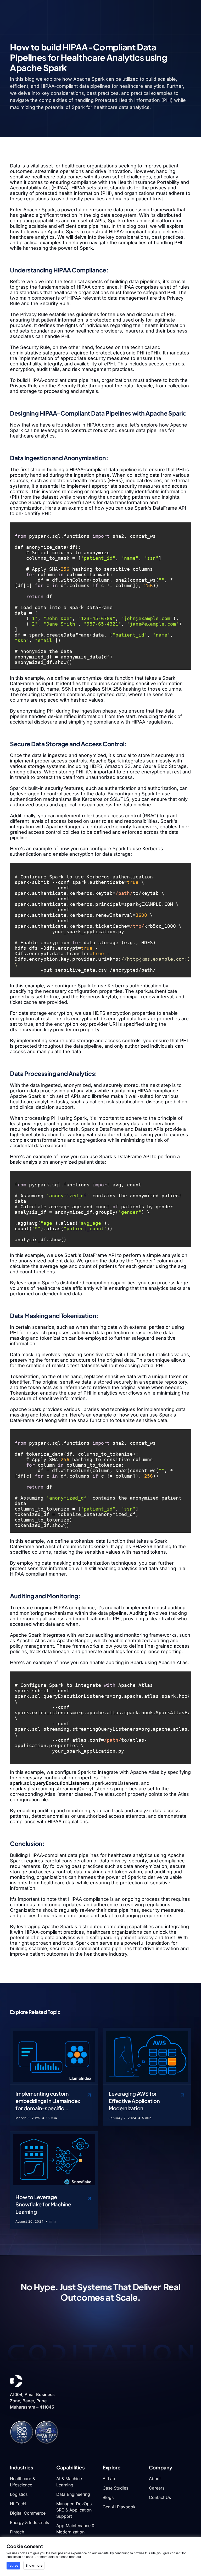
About (155, 2479)
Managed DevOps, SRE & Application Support (75, 2510)
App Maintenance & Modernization (75, 2529)
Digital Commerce (28, 2513)
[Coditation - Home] (16, 2381)
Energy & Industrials (29, 2522)
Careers (157, 2488)
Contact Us (160, 2497)
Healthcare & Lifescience (23, 2482)
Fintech (17, 2532)
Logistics (19, 2494)
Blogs (108, 2497)
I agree (13, 2565)
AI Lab (109, 2479)
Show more (34, 2565)
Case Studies (115, 2488)
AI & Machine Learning (69, 2482)
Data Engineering (73, 2494)
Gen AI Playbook (119, 2507)
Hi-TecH (18, 2504)
